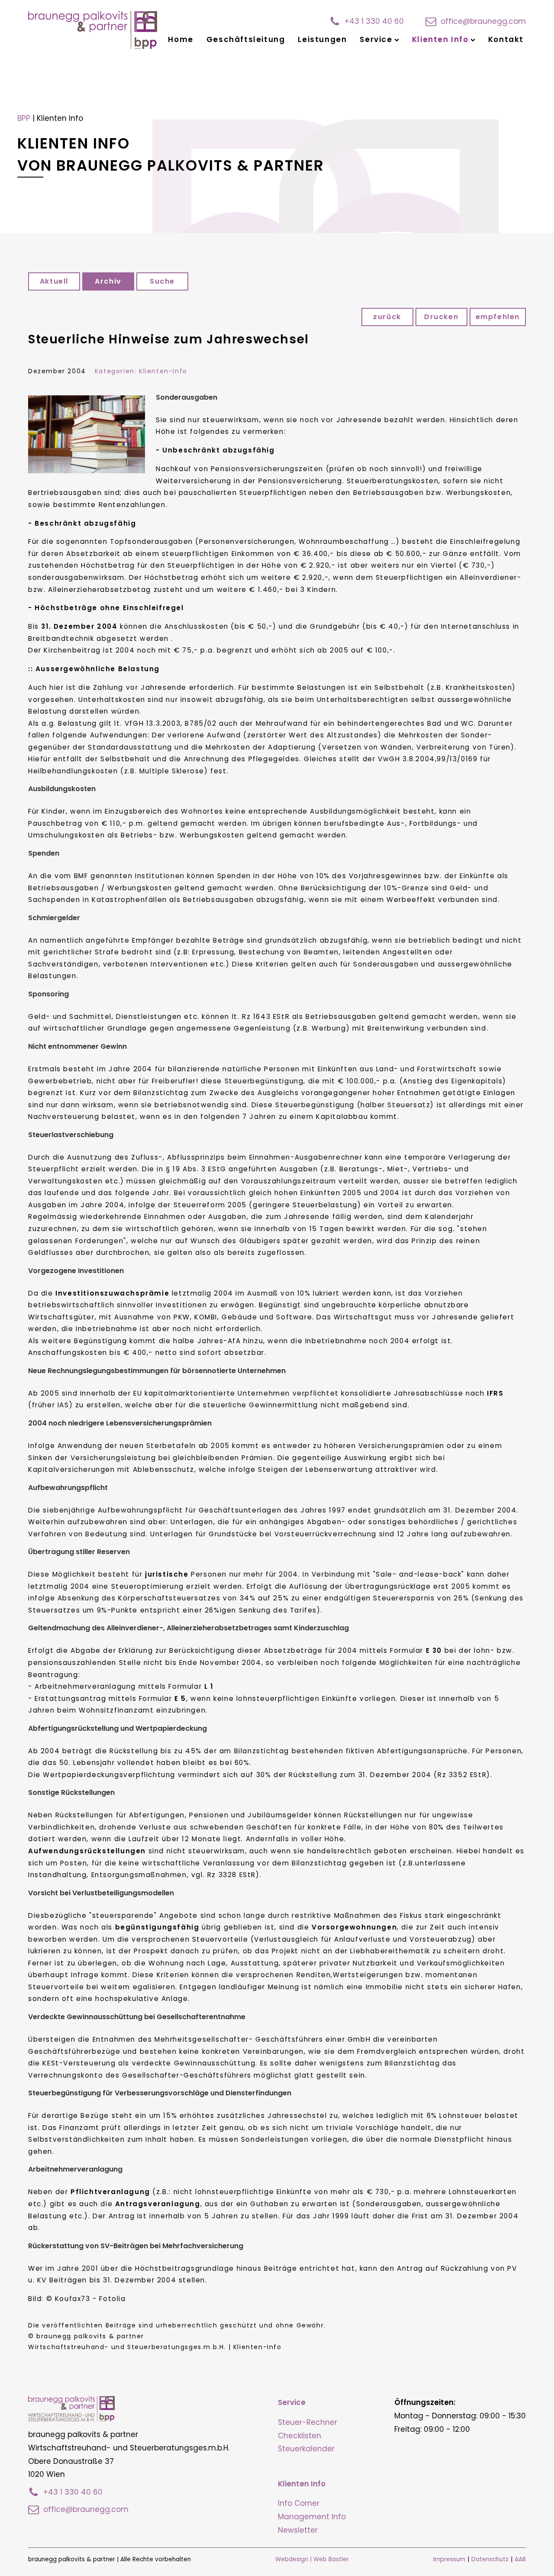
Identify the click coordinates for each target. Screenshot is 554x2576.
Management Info (312, 2517)
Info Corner (299, 2503)
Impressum (449, 2559)
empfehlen (498, 317)
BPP (24, 118)
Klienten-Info (163, 371)
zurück (387, 317)
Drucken (441, 317)
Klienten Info (440, 39)
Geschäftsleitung (246, 39)
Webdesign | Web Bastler (312, 2559)
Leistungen (322, 39)
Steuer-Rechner (308, 2422)
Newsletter (298, 2530)
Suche (162, 281)
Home (180, 39)
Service (376, 39)
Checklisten (300, 2436)
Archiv (108, 281)
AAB (520, 2559)
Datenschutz (490, 2559)
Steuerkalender (306, 2449)
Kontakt (506, 39)
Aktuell (54, 281)
